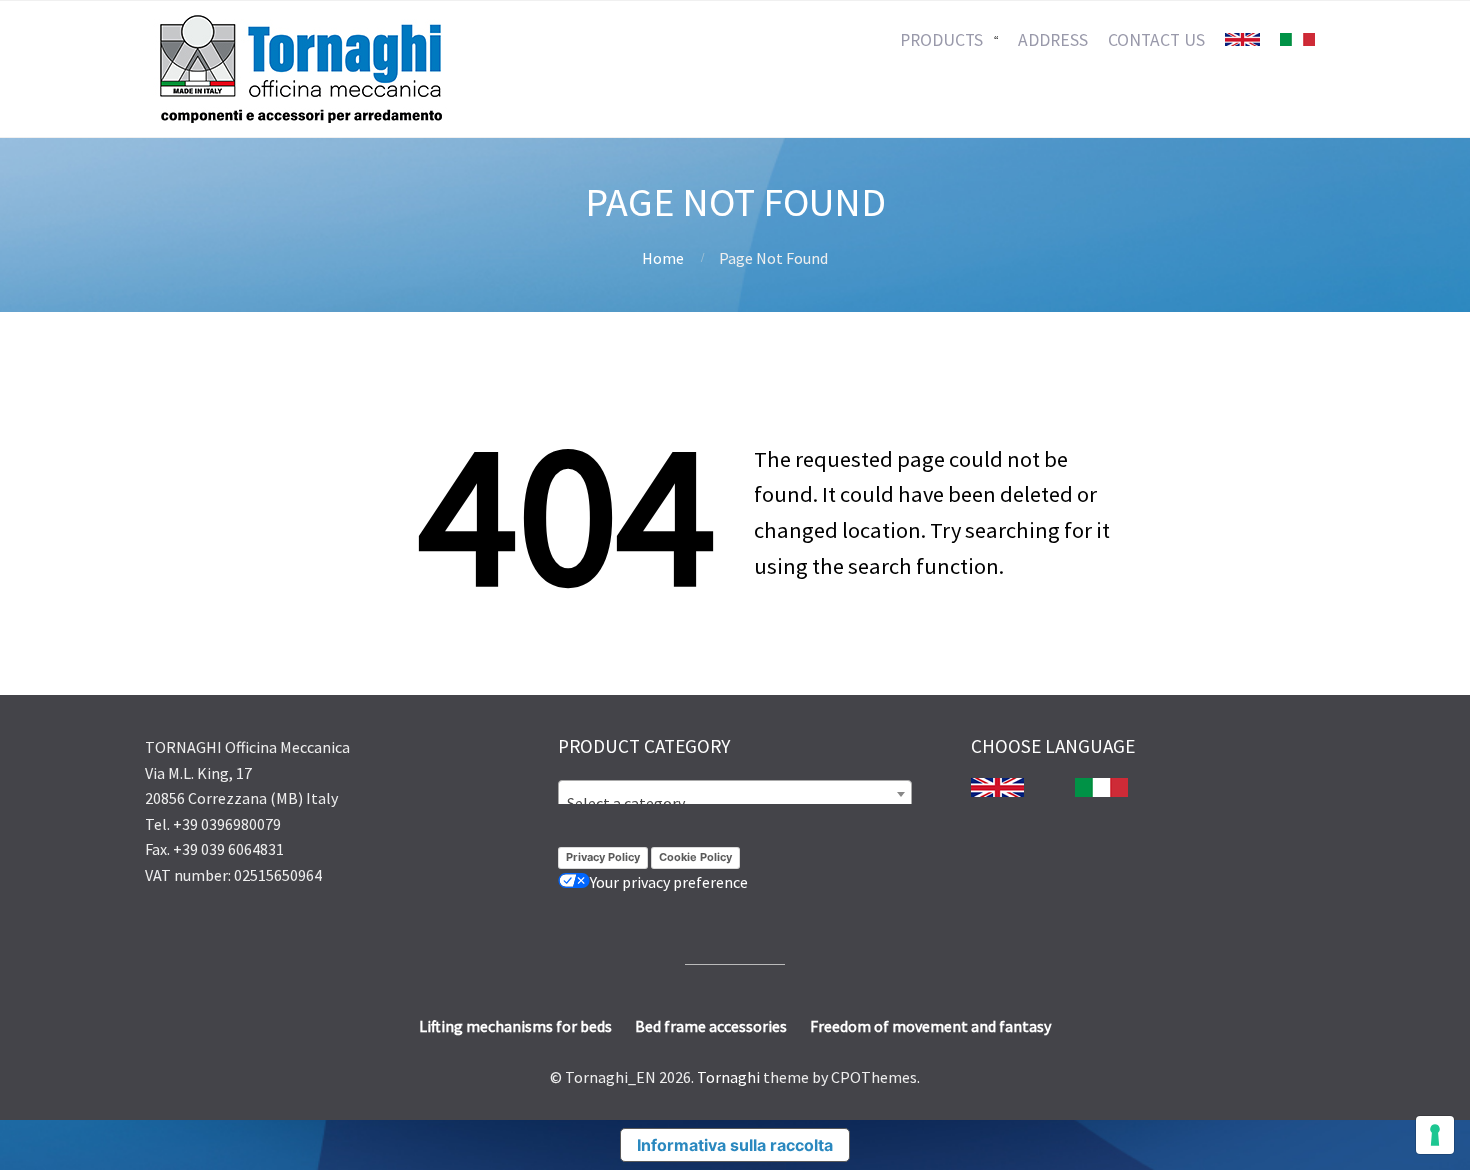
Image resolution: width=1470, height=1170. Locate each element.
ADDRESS (1053, 40)
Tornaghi (728, 1077)
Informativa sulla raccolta (735, 1145)
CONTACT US (1156, 40)
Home (663, 258)
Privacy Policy (603, 857)
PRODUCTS (941, 40)
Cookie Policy (695, 857)
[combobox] (735, 794)
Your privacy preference (669, 882)
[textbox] (735, 803)
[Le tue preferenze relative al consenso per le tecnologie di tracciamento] (1435, 1135)
